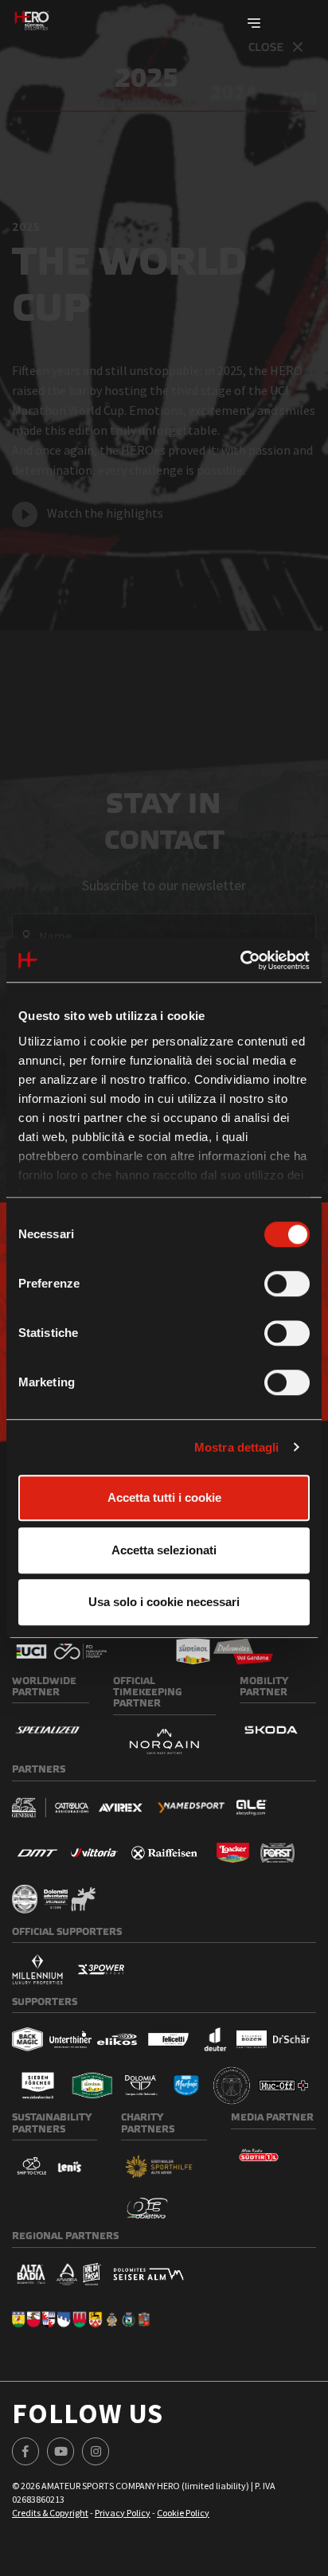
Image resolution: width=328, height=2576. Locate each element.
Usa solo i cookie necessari (164, 1602)
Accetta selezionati (164, 1550)
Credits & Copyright (50, 2513)
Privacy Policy (123, 2513)
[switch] (287, 1284)
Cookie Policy (183, 2513)
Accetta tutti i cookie (164, 1497)
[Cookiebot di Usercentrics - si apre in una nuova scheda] (240, 960)
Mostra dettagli (237, 1447)
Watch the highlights (105, 513)
